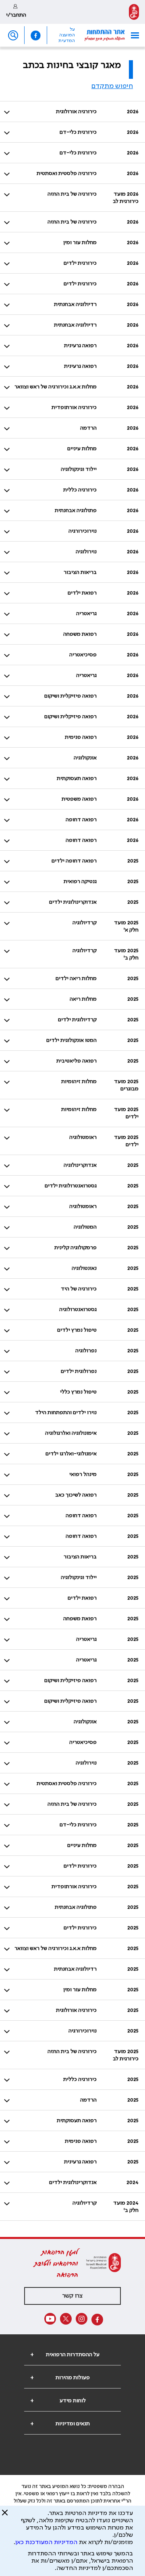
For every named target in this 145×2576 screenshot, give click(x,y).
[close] (5, 2516)
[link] (134, 12)
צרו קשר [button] (72, 2296)
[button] (132, 35)
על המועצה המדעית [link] (67, 35)
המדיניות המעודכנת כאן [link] (46, 2542)
